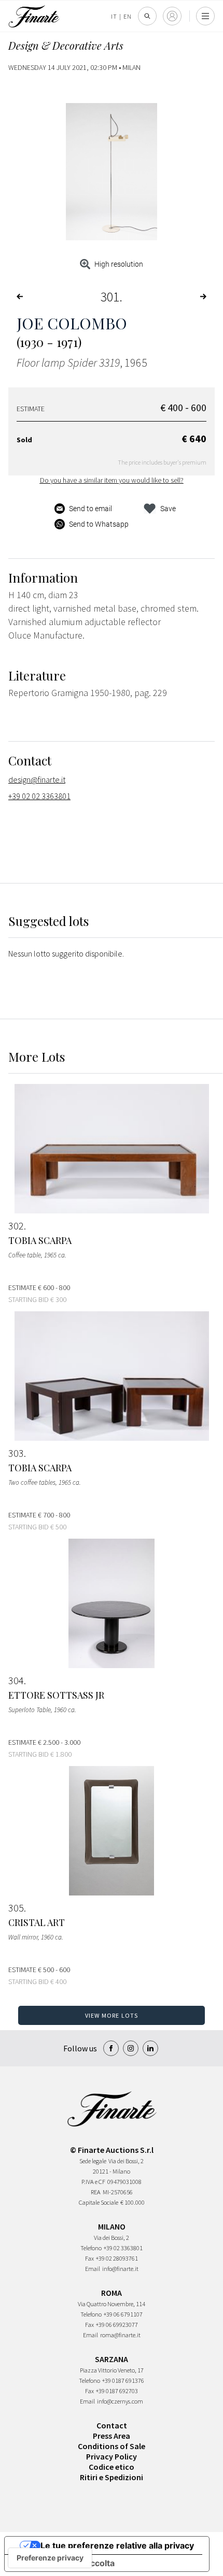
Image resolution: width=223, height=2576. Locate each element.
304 (16, 1681)
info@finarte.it (120, 2269)
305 (16, 1908)
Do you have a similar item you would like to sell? (112, 480)
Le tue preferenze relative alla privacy (117, 2545)
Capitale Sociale (99, 2202)
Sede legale (93, 2161)
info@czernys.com (120, 2401)
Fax (89, 2258)
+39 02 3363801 (123, 2248)
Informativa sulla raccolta (64, 2563)
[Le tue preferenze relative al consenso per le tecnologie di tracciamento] (50, 2558)
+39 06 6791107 (123, 2314)
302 (16, 1226)
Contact (112, 2425)
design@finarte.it (37, 779)
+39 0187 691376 (123, 2380)
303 (16, 1453)
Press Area (112, 2436)
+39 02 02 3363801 (39, 796)
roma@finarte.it (120, 2335)
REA (96, 2192)
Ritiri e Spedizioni (112, 2477)
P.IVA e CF (93, 2182)
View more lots (112, 2015)
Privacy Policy (112, 2456)
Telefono (91, 2248)
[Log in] (172, 16)
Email (93, 2269)
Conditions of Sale (112, 2446)
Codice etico (112, 2467)
